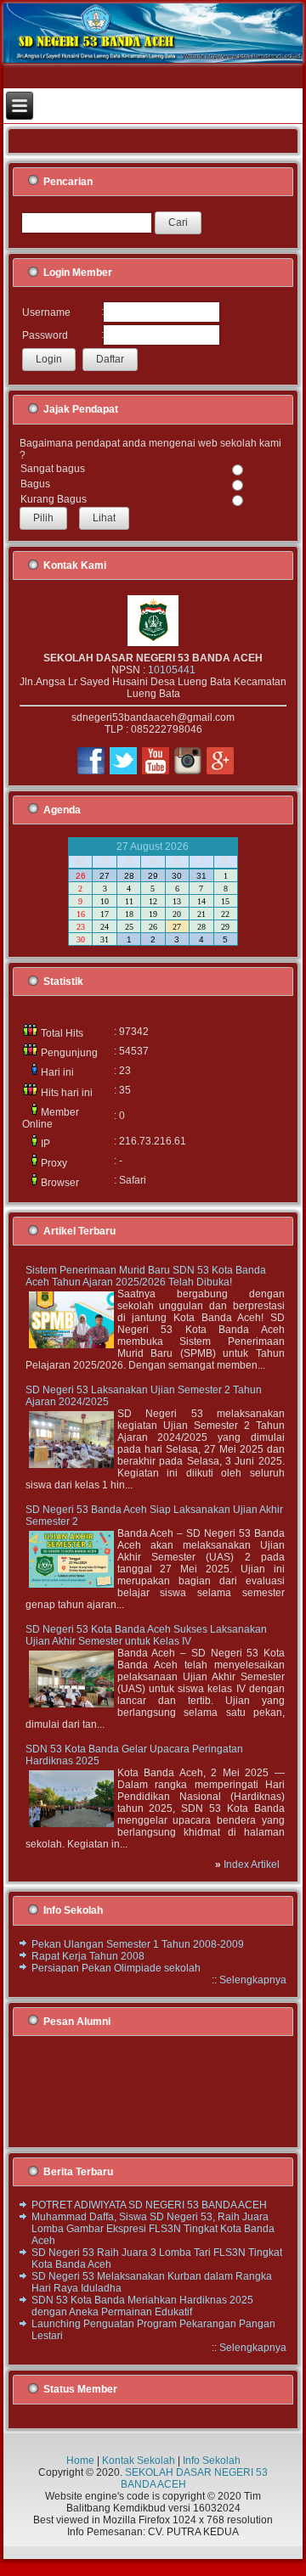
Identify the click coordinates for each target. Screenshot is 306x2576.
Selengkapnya (253, 1980)
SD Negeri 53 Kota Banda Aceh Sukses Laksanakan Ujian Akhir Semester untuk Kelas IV (146, 1635)
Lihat (104, 518)
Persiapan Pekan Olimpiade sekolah (116, 1968)
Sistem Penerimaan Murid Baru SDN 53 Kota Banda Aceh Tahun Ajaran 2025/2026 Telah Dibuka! (146, 1276)
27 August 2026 (153, 846)
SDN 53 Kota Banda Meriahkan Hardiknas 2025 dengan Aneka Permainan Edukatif (142, 2306)
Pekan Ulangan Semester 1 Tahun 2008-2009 (138, 1944)
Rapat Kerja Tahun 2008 (88, 1956)
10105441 (172, 670)
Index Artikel (252, 1865)
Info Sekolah (212, 2461)
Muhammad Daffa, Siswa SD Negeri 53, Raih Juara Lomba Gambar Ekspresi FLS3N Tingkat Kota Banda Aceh (153, 2229)
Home (80, 2461)
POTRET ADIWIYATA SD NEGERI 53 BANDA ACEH (149, 2205)
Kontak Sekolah (139, 2461)
